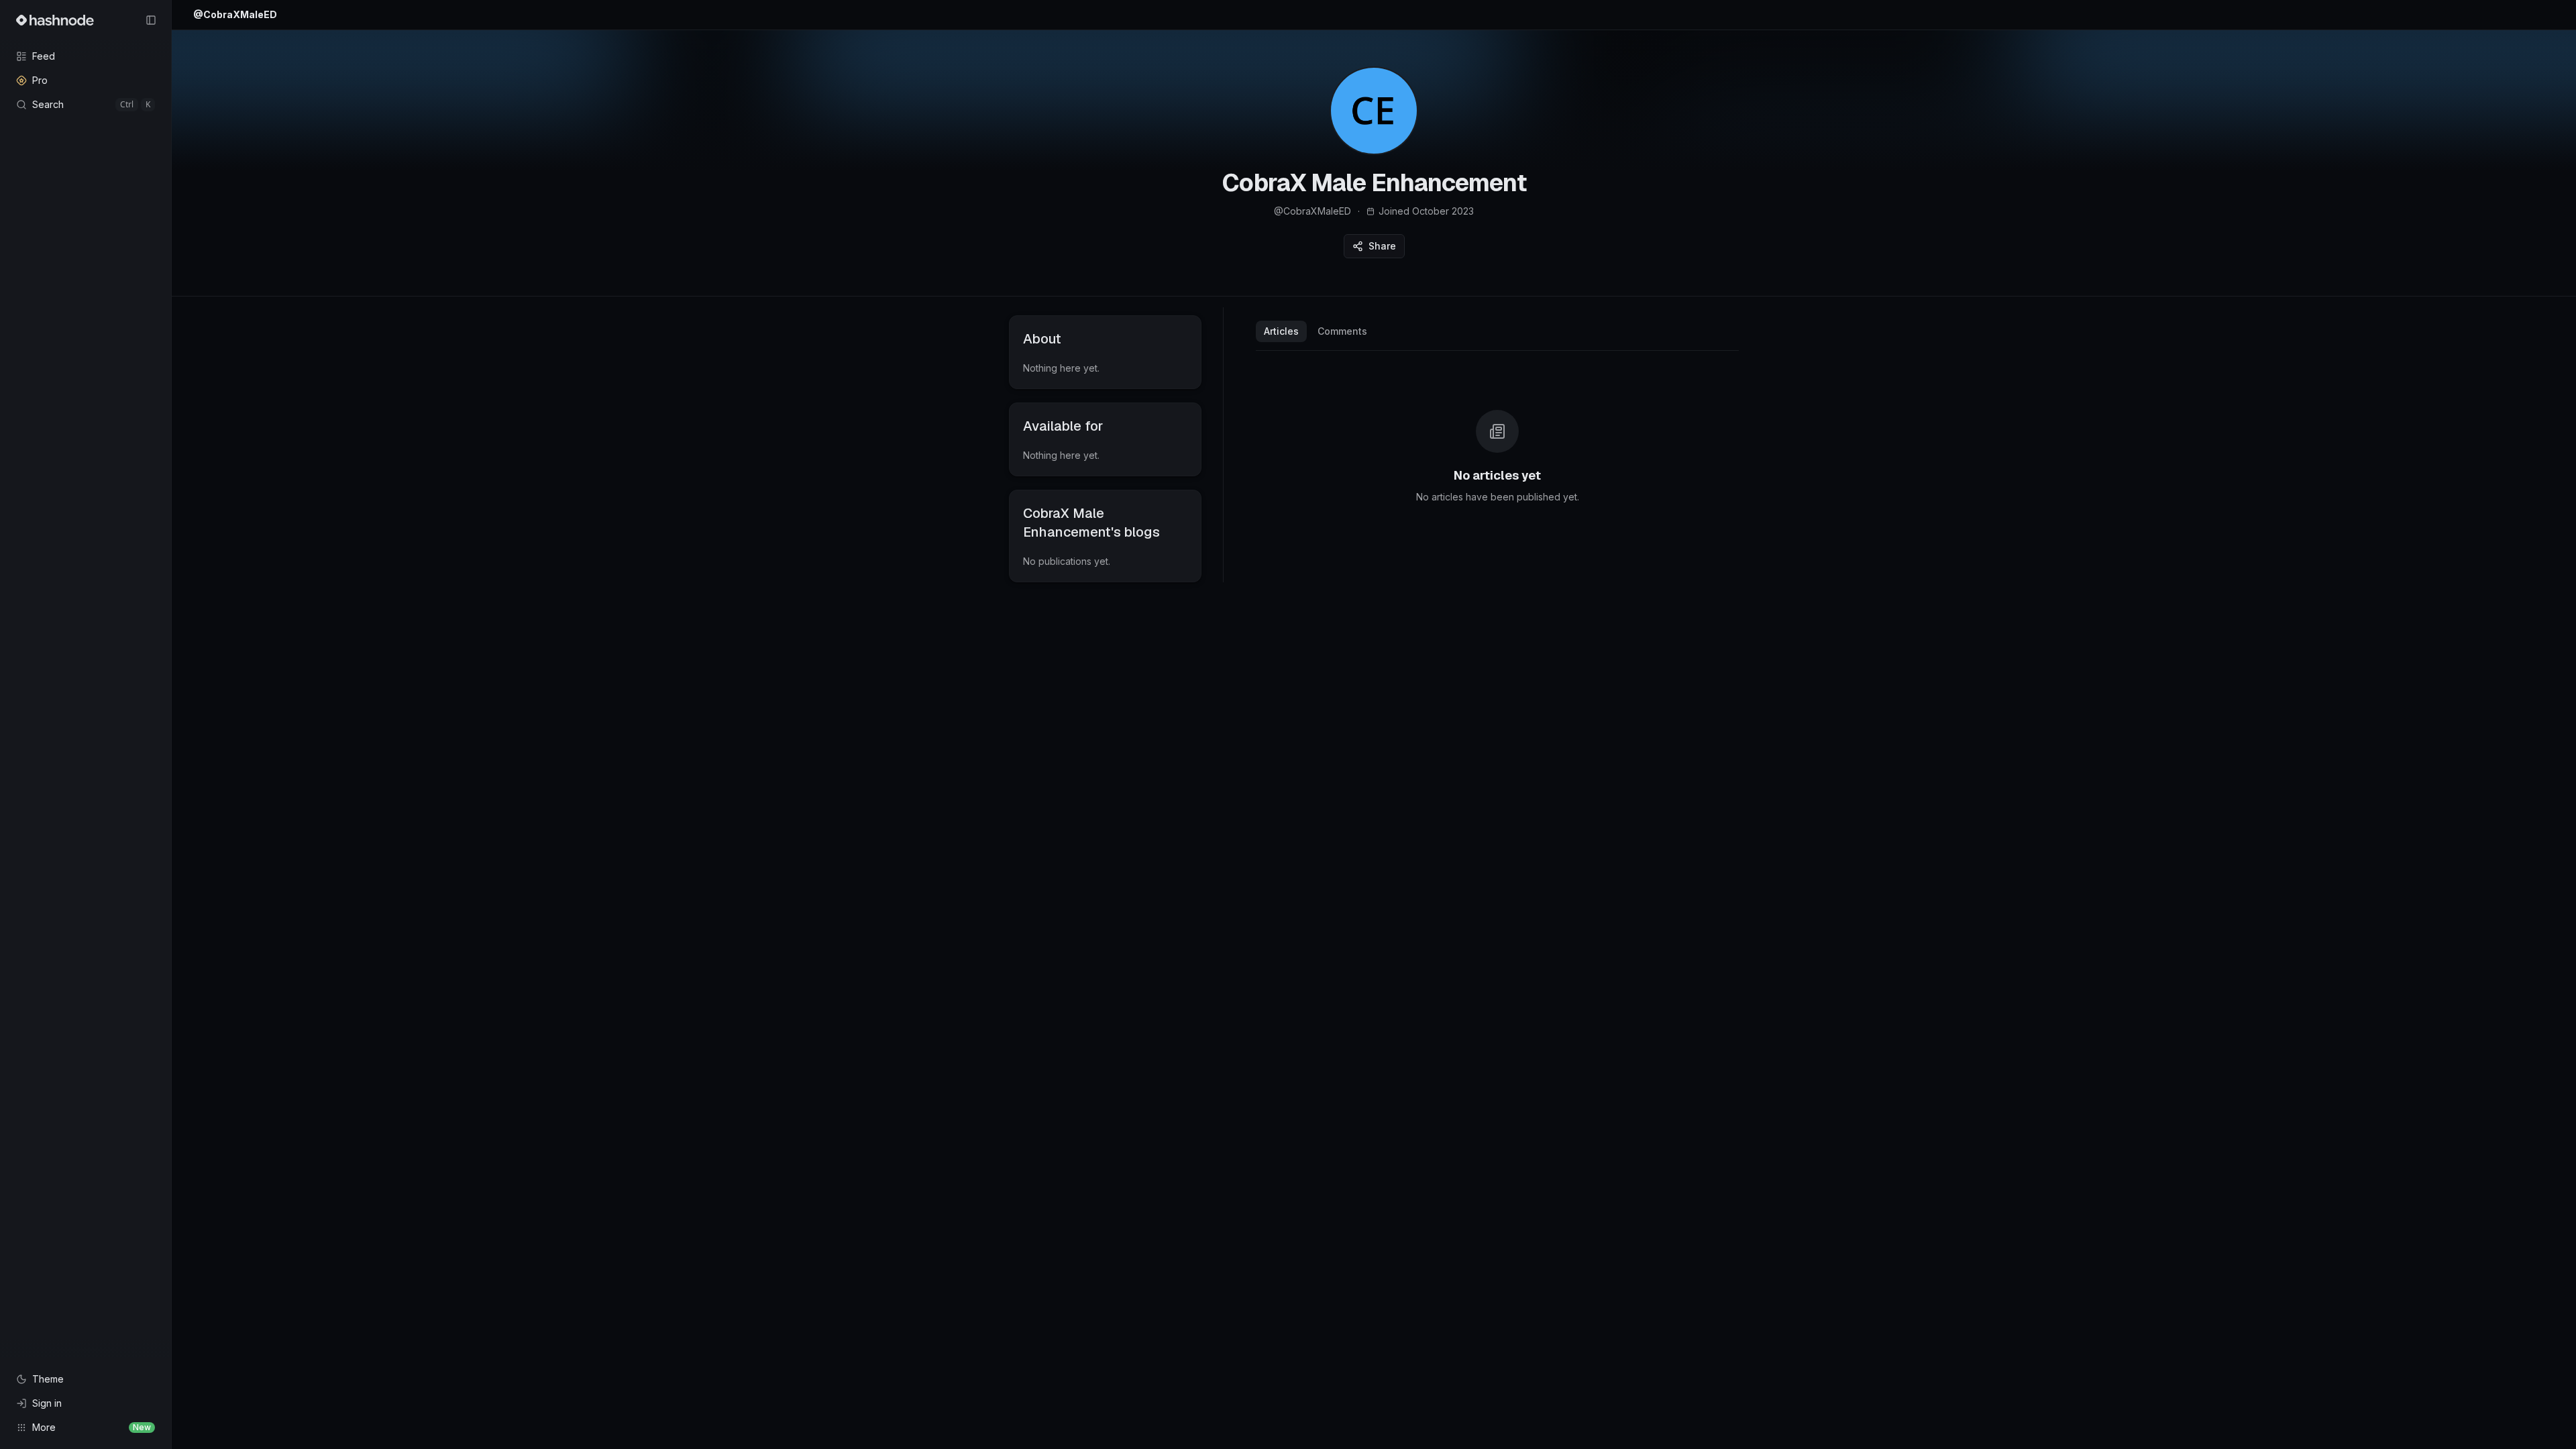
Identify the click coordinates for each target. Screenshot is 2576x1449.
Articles (1281, 331)
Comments (1342, 331)
